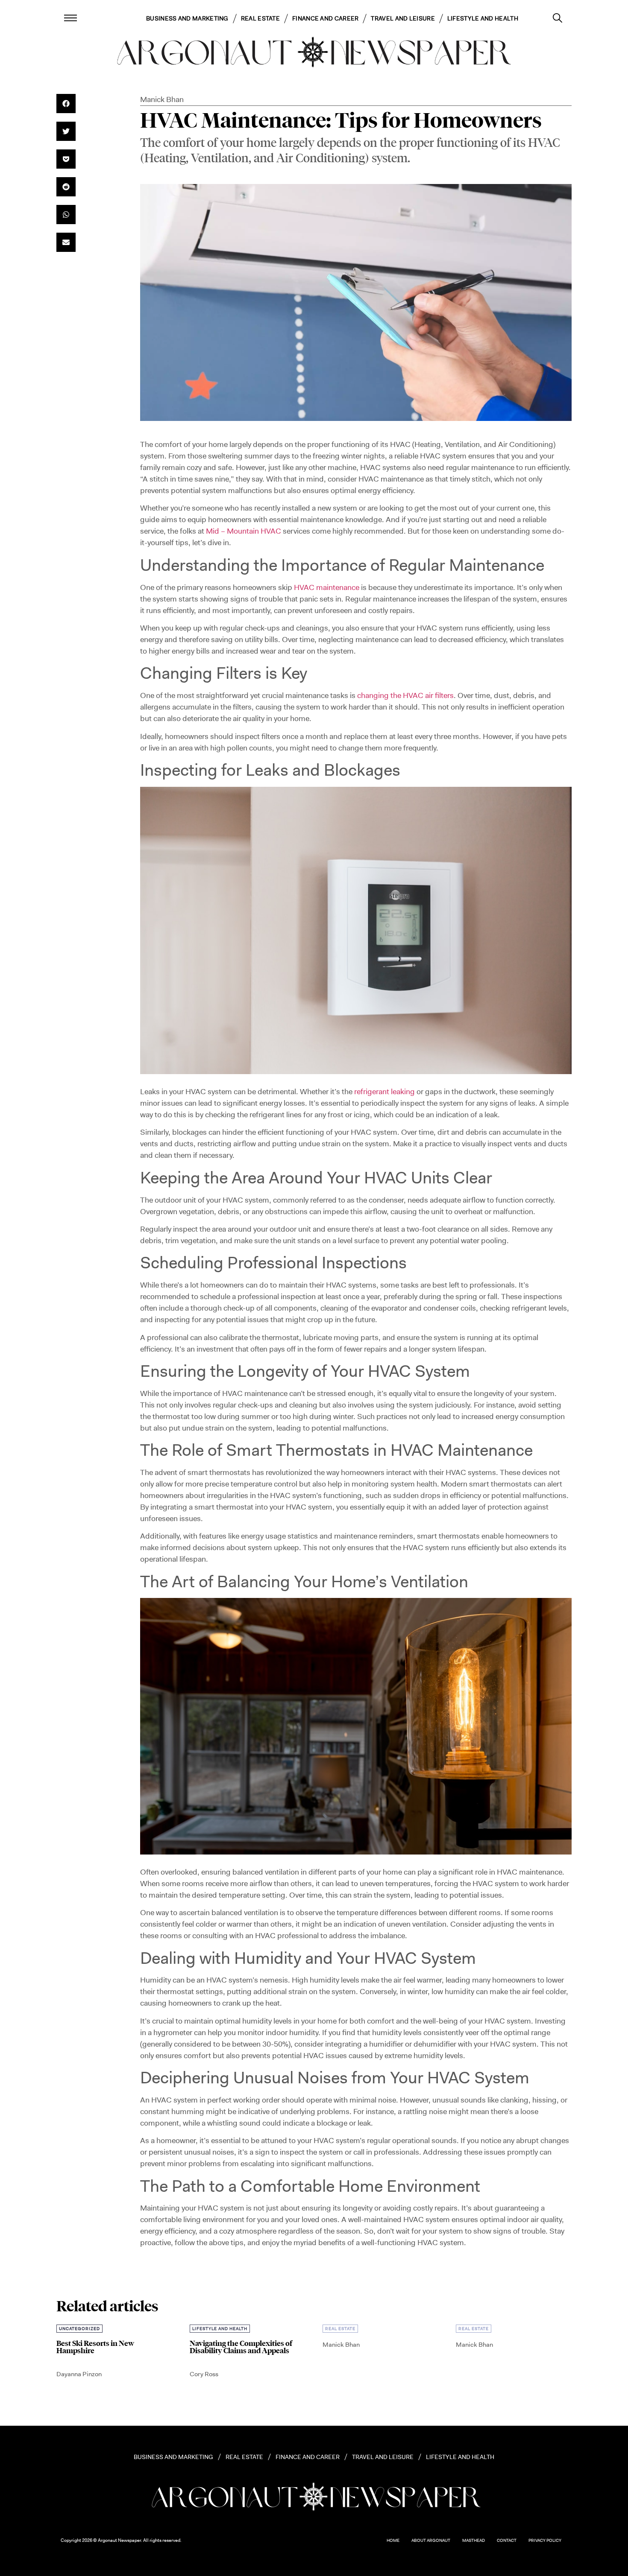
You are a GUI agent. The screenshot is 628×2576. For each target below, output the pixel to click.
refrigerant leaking (384, 1092)
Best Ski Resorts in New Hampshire (95, 2347)
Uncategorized (79, 2329)
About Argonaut (431, 2540)
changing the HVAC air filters (405, 695)
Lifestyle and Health (483, 18)
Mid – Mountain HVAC (244, 531)
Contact (507, 2540)
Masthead (474, 2540)
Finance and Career (325, 18)
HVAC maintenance (327, 587)
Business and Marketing (187, 18)
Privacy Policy (545, 2540)
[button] (66, 104)
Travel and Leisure (403, 18)
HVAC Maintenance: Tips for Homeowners (341, 120)
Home (393, 2540)
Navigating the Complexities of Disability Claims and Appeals (241, 2347)
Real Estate (260, 18)
